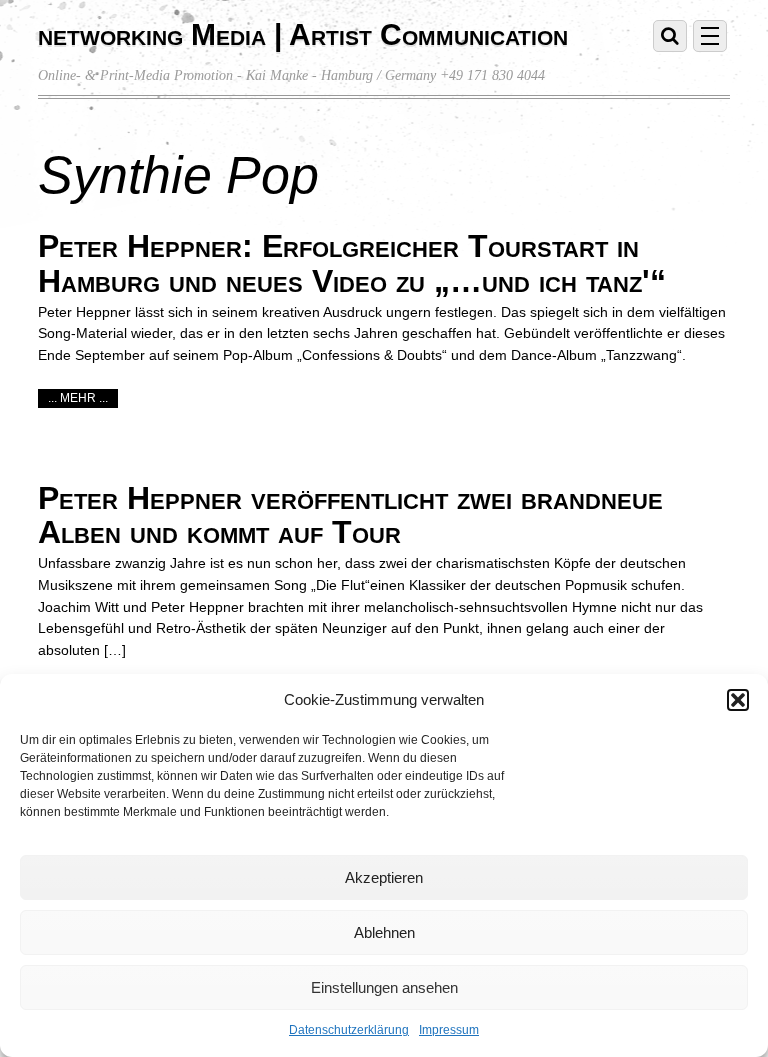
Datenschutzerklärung (349, 1030)
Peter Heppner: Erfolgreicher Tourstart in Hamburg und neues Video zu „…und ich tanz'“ (352, 263)
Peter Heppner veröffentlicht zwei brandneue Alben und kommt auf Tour (350, 515)
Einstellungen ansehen (384, 987)
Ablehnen (384, 932)
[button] (738, 700)
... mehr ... (78, 398)
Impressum (449, 1030)
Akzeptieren (384, 877)
